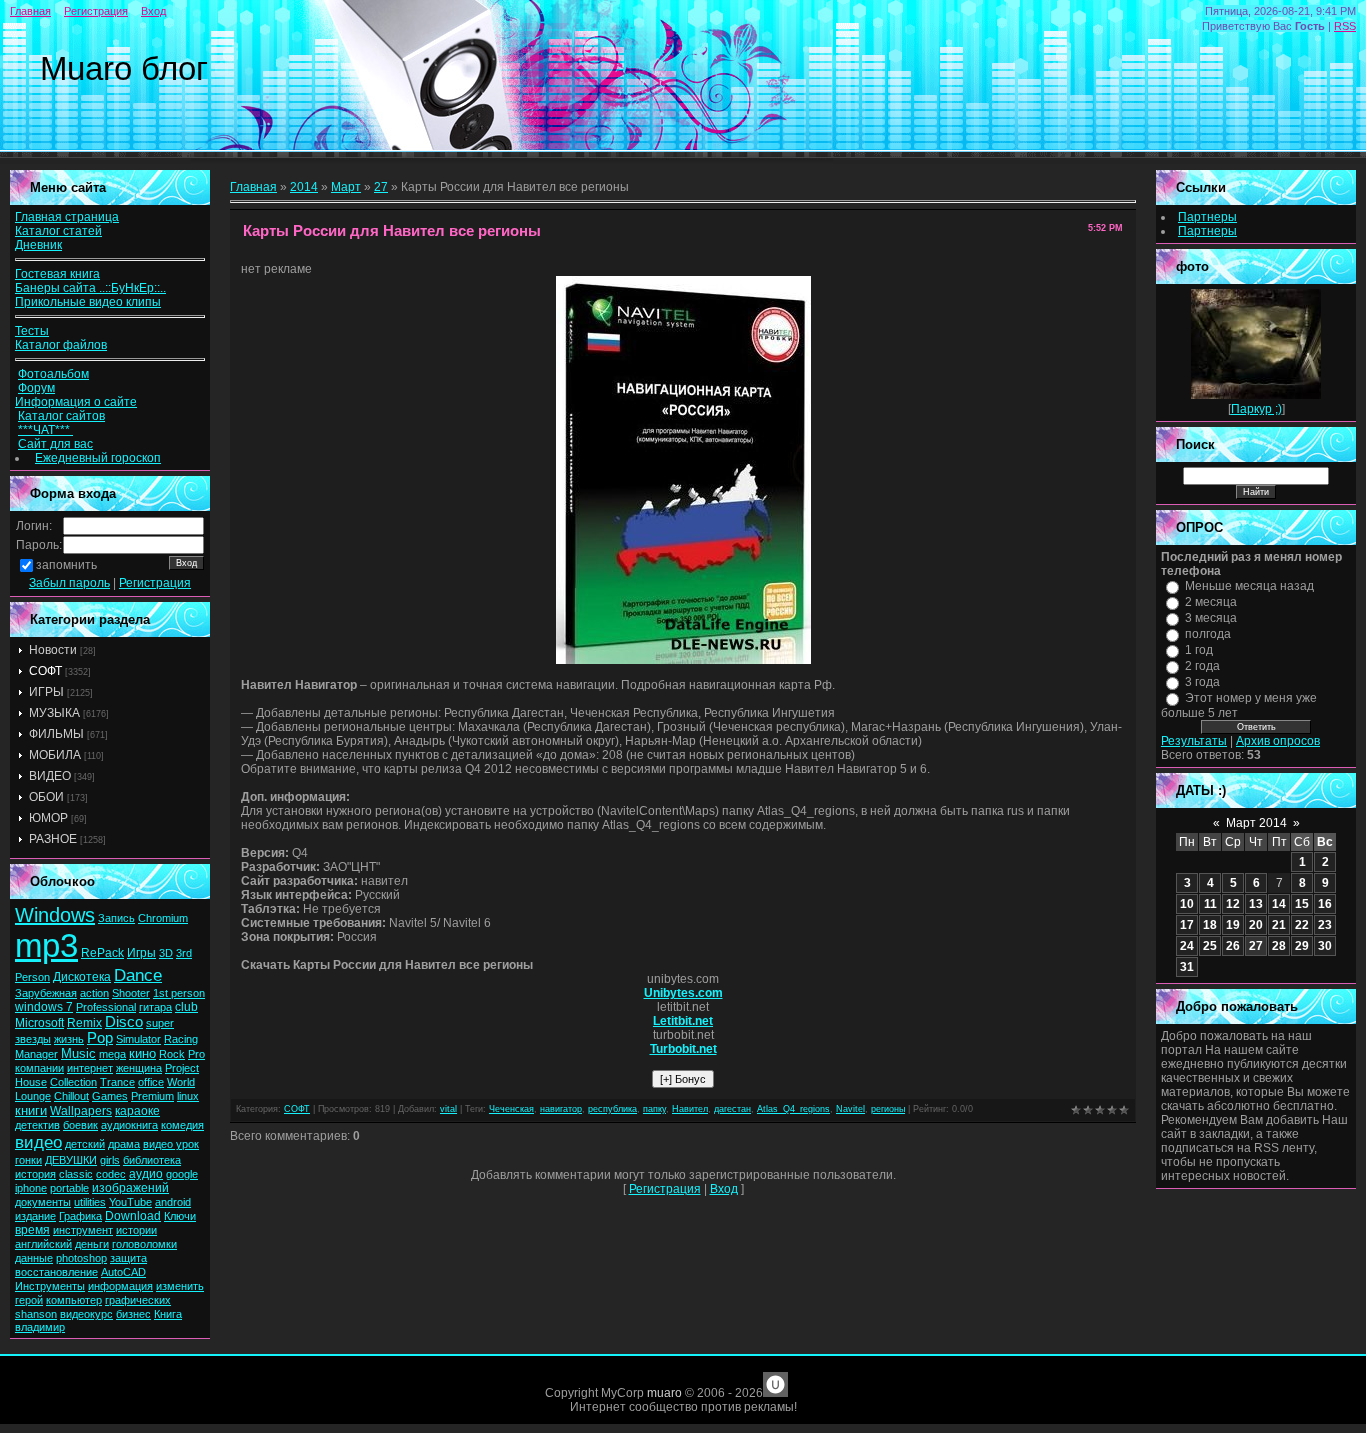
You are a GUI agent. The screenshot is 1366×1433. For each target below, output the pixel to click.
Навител (690, 1109)
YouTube (130, 1202)
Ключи (180, 1216)
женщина (139, 1068)
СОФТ (45, 671)
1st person (179, 993)
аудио (146, 1174)
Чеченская (511, 1109)
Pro (196, 1054)
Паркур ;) (1256, 409)
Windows (55, 915)
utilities (90, 1202)
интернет (90, 1068)
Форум (36, 388)
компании (39, 1068)
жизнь (69, 1039)
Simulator (138, 1039)
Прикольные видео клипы (88, 302)
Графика (80, 1216)
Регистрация (96, 11)
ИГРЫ (46, 692)
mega (112, 1054)
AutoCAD (123, 1272)
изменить (180, 1286)
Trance (117, 1082)
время (32, 1230)
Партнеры (1207, 217)
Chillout (71, 1096)
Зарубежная (46, 993)
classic (76, 1174)
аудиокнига (129, 1125)
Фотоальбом (53, 374)
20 (1256, 925)
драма (124, 1144)
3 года (1202, 682)
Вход (153, 11)
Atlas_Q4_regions (793, 1109)
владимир (40, 1327)
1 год (1199, 650)
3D (166, 953)
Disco (124, 1022)
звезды (33, 1039)
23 (1325, 925)
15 (1302, 904)
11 (1210, 904)
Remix (84, 1023)
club (186, 1007)
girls (110, 1160)
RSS (1345, 26)
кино (142, 1053)
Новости (53, 650)
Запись (116, 918)
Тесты (32, 331)
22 (1302, 925)
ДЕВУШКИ (71, 1160)
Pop (100, 1038)
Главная (30, 11)
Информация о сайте (76, 402)
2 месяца (1211, 602)
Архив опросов (1278, 741)
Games (110, 1096)
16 (1325, 904)
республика (612, 1109)
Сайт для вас (55, 444)
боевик (80, 1125)
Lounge (33, 1096)
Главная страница (67, 217)
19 (1233, 925)
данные (34, 1258)
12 (1233, 904)
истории (136, 1230)
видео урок (171, 1144)
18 (1210, 925)
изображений (130, 1188)
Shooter (131, 993)
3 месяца (1211, 618)
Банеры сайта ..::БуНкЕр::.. (90, 288)
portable (69, 1188)
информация (120, 1286)
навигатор (561, 1109)
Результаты (1194, 741)
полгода (1208, 634)
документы (43, 1202)
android (173, 1202)
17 (1187, 925)
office (151, 1082)
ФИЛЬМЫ (56, 734)
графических (138, 1300)
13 (1256, 904)
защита (128, 1258)
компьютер (74, 1300)
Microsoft (39, 1023)
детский (85, 1144)
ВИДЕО (50, 776)
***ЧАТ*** (45, 430)
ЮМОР (48, 818)
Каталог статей (58, 231)
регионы (888, 1109)
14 (1279, 904)
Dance (138, 975)
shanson (36, 1314)
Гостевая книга (57, 274)
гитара (155, 1007)
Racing (181, 1039)
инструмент (83, 1230)
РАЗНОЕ (53, 839)
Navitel (850, 1109)
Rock (172, 1054)
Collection (73, 1082)
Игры (141, 953)
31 (1187, 967)
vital (448, 1109)
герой (29, 1300)
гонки (28, 1160)
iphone (31, 1188)
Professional (106, 1007)
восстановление (56, 1272)
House (31, 1082)
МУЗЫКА (54, 713)
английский (43, 1244)
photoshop (81, 1258)
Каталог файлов (61, 345)
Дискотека (82, 977)
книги (31, 1110)
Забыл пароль (69, 583)
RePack (102, 953)
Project (182, 1068)
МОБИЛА (55, 755)
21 (1279, 925)
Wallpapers (81, 1111)
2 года (1202, 666)
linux (188, 1096)
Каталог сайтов (61, 416)
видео (38, 1142)
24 (1187, 946)
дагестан (732, 1109)
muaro (664, 1393)
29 (1302, 946)
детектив (37, 1125)
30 (1325, 946)
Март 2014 (1256, 823)
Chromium (163, 918)
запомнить (66, 565)
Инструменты (50, 1286)
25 (1210, 946)
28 (1279, 946)
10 (1187, 904)
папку (654, 1109)
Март (346, 187)
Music (78, 1053)
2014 (304, 187)
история (35, 1174)
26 (1233, 946)
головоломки (144, 1244)
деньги (92, 1244)
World (181, 1082)
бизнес (133, 1314)
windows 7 (44, 1007)
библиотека (152, 1160)
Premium (152, 1096)
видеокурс (86, 1314)
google (182, 1174)
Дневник (38, 245)
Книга (168, 1314)
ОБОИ (46, 797)
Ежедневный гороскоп (98, 458)
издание (35, 1216)
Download (133, 1216)
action (94, 993)
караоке (137, 1111)
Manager (36, 1054)
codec (111, 1174)
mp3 (46, 945)
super (160, 1023)
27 (381, 187)
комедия (182, 1125)
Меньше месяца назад (1249, 586)
